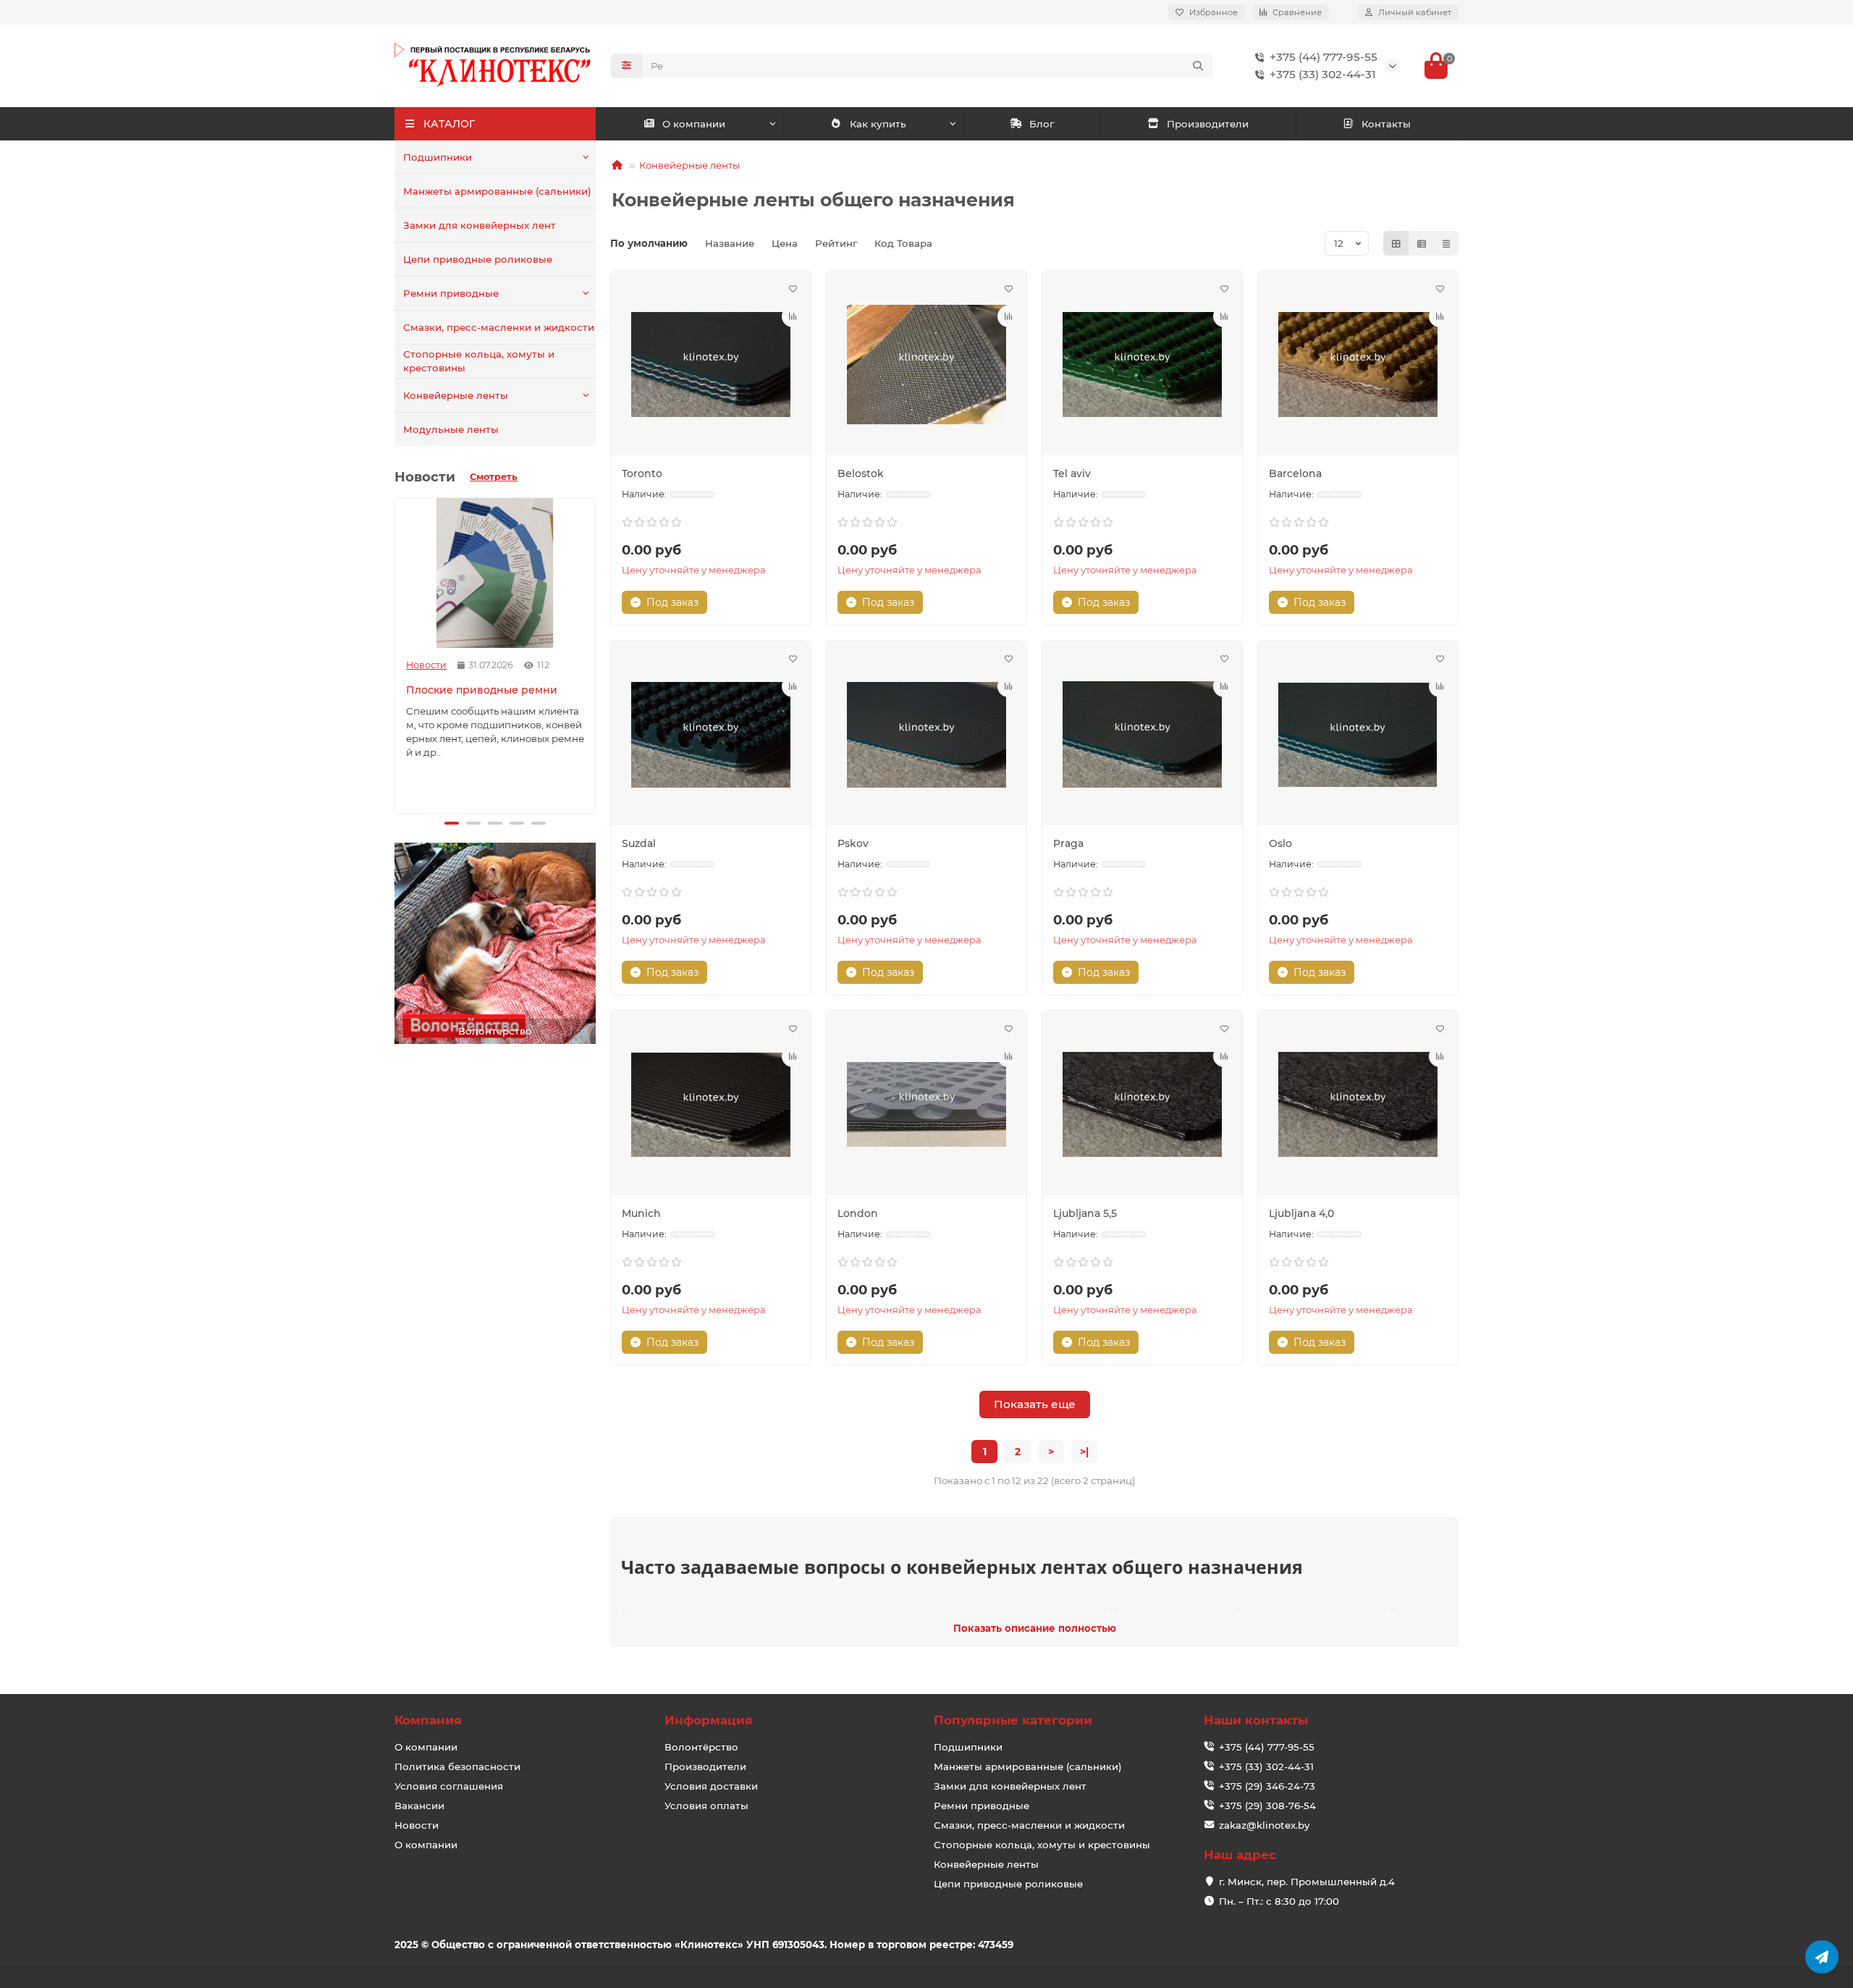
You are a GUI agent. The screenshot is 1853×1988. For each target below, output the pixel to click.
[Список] (1422, 243)
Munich (641, 1213)
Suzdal (639, 843)
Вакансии (419, 1806)
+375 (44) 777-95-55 (1324, 57)
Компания (428, 1720)
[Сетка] (1396, 243)
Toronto (642, 473)
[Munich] (711, 1105)
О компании (694, 124)
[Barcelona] (1358, 365)
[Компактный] (1446, 243)
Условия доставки (711, 1786)
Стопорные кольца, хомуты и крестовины (479, 361)
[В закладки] (793, 289)
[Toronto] (711, 365)
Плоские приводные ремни (482, 690)
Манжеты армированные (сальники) (497, 191)
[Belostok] (926, 365)
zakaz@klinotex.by (1264, 1825)
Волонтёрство (701, 1747)
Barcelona (1295, 473)
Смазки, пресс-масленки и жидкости (499, 327)
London (858, 1213)
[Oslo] (1358, 735)
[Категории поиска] (626, 66)
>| (1084, 1452)
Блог (1042, 124)
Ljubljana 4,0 (1301, 1213)
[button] (397, 654)
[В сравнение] (793, 316)
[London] (926, 1105)
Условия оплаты (706, 1806)
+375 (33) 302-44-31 (1323, 74)
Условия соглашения (449, 1786)
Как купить (878, 124)
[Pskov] (926, 735)
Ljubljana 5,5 (1085, 1213)
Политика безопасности (457, 1766)
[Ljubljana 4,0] (1358, 1105)
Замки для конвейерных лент (480, 225)
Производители (1208, 124)
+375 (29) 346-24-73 (1267, 1786)
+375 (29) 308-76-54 (1267, 1806)
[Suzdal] (711, 735)
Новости (426, 665)
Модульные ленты (451, 429)
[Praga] (1142, 735)
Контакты (1386, 124)
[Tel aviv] (1142, 365)
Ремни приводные (451, 293)
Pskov (853, 843)
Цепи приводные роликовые (478, 259)
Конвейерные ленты (456, 395)
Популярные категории (1013, 1720)
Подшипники (438, 157)
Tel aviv (1072, 473)
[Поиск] (1198, 66)
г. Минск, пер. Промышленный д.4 (1307, 1882)
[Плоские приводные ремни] (495, 573)
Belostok (861, 473)
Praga (1068, 843)
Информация (709, 1720)
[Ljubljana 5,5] (1142, 1105)
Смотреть (494, 477)
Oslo (1280, 843)
